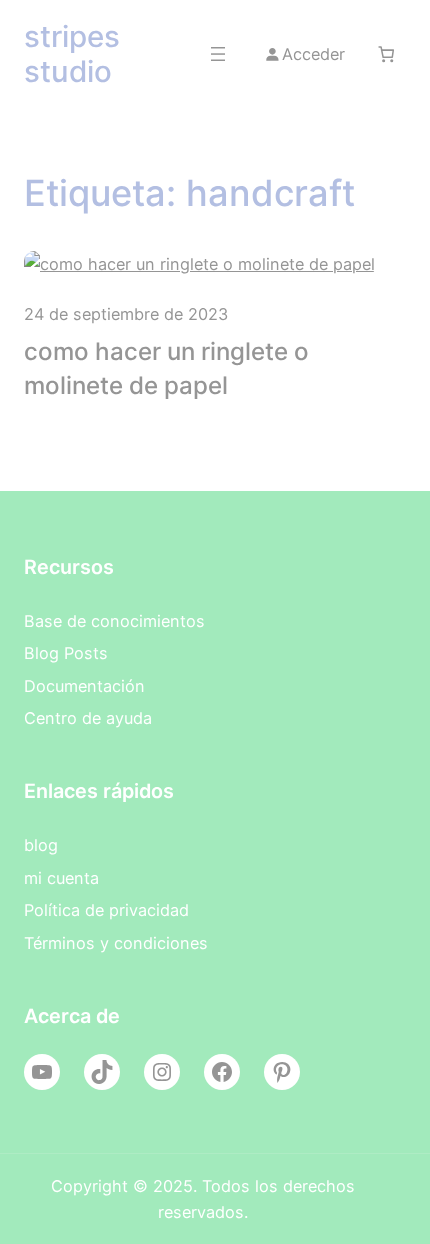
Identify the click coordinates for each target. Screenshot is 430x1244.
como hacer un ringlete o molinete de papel (166, 368)
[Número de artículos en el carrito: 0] (385, 54)
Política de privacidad (106, 910)
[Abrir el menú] (218, 54)
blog (41, 845)
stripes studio (72, 53)
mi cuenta (61, 878)
